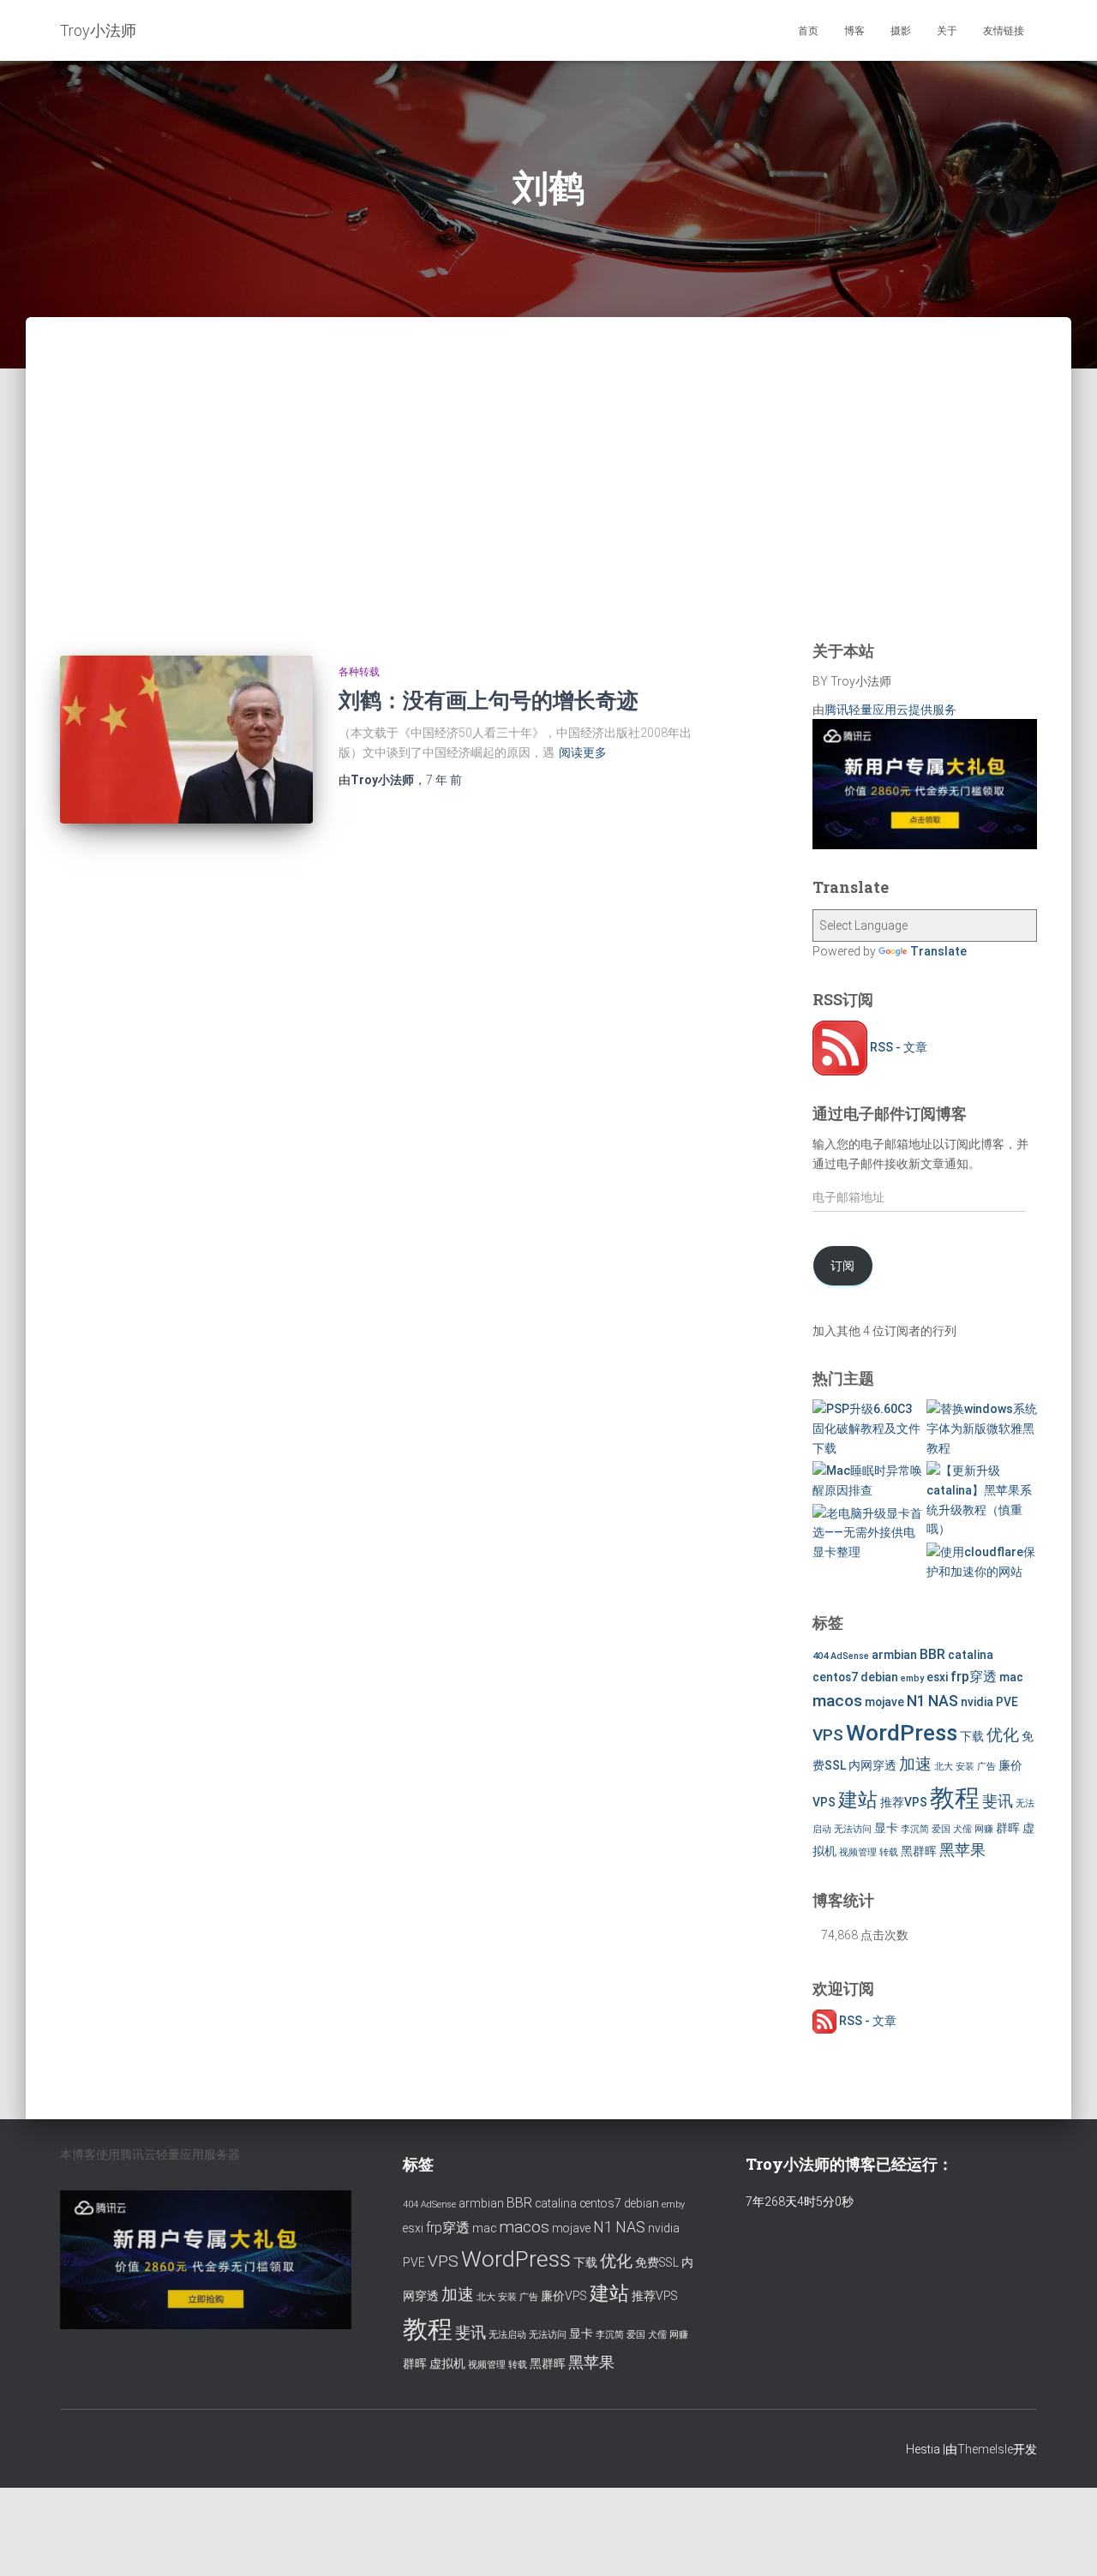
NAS (943, 1701)
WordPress (902, 1732)
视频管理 (858, 1852)
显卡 (886, 1828)
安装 (965, 1767)
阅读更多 (583, 752)
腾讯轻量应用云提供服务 (890, 710)
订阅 (842, 1266)
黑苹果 (962, 1850)
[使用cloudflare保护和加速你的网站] (982, 1562)
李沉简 (915, 1829)
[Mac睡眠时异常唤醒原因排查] (868, 1480)
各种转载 (359, 672)
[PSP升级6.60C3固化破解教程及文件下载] (868, 1429)
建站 (858, 1800)
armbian (894, 1655)
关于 (947, 31)
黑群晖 (919, 1851)
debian (879, 1677)
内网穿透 (872, 1765)
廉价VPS (564, 2296)
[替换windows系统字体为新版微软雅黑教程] (982, 1429)
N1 (916, 1701)
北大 (944, 1767)
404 (820, 1656)
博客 (854, 31)
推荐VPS (904, 1802)
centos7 (835, 1677)
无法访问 (853, 1829)
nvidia (977, 1702)
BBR (932, 1654)
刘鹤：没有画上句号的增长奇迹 (489, 700)
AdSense (850, 1656)
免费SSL (657, 2262)
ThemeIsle (985, 2449)
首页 (808, 31)
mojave (884, 1702)
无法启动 (507, 2335)
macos (837, 1701)
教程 (955, 1798)
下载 (972, 1736)
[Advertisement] (548, 501)
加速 (915, 1764)
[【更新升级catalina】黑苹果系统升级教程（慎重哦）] (982, 1500)
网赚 (984, 1829)
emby (912, 1678)
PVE (1007, 1702)
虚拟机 (447, 2363)
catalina (971, 1655)
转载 (889, 1852)
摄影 (901, 31)
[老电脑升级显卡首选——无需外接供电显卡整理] (868, 1533)
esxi (937, 1677)
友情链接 (1004, 31)
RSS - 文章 (897, 1047)
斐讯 (998, 1801)
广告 (986, 1767)
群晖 (1008, 1828)
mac (1011, 1677)
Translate (938, 951)
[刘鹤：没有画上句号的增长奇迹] (186, 740)
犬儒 (962, 1829)
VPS (828, 1735)
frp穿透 (974, 1677)
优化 (1003, 1735)
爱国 (941, 1829)
